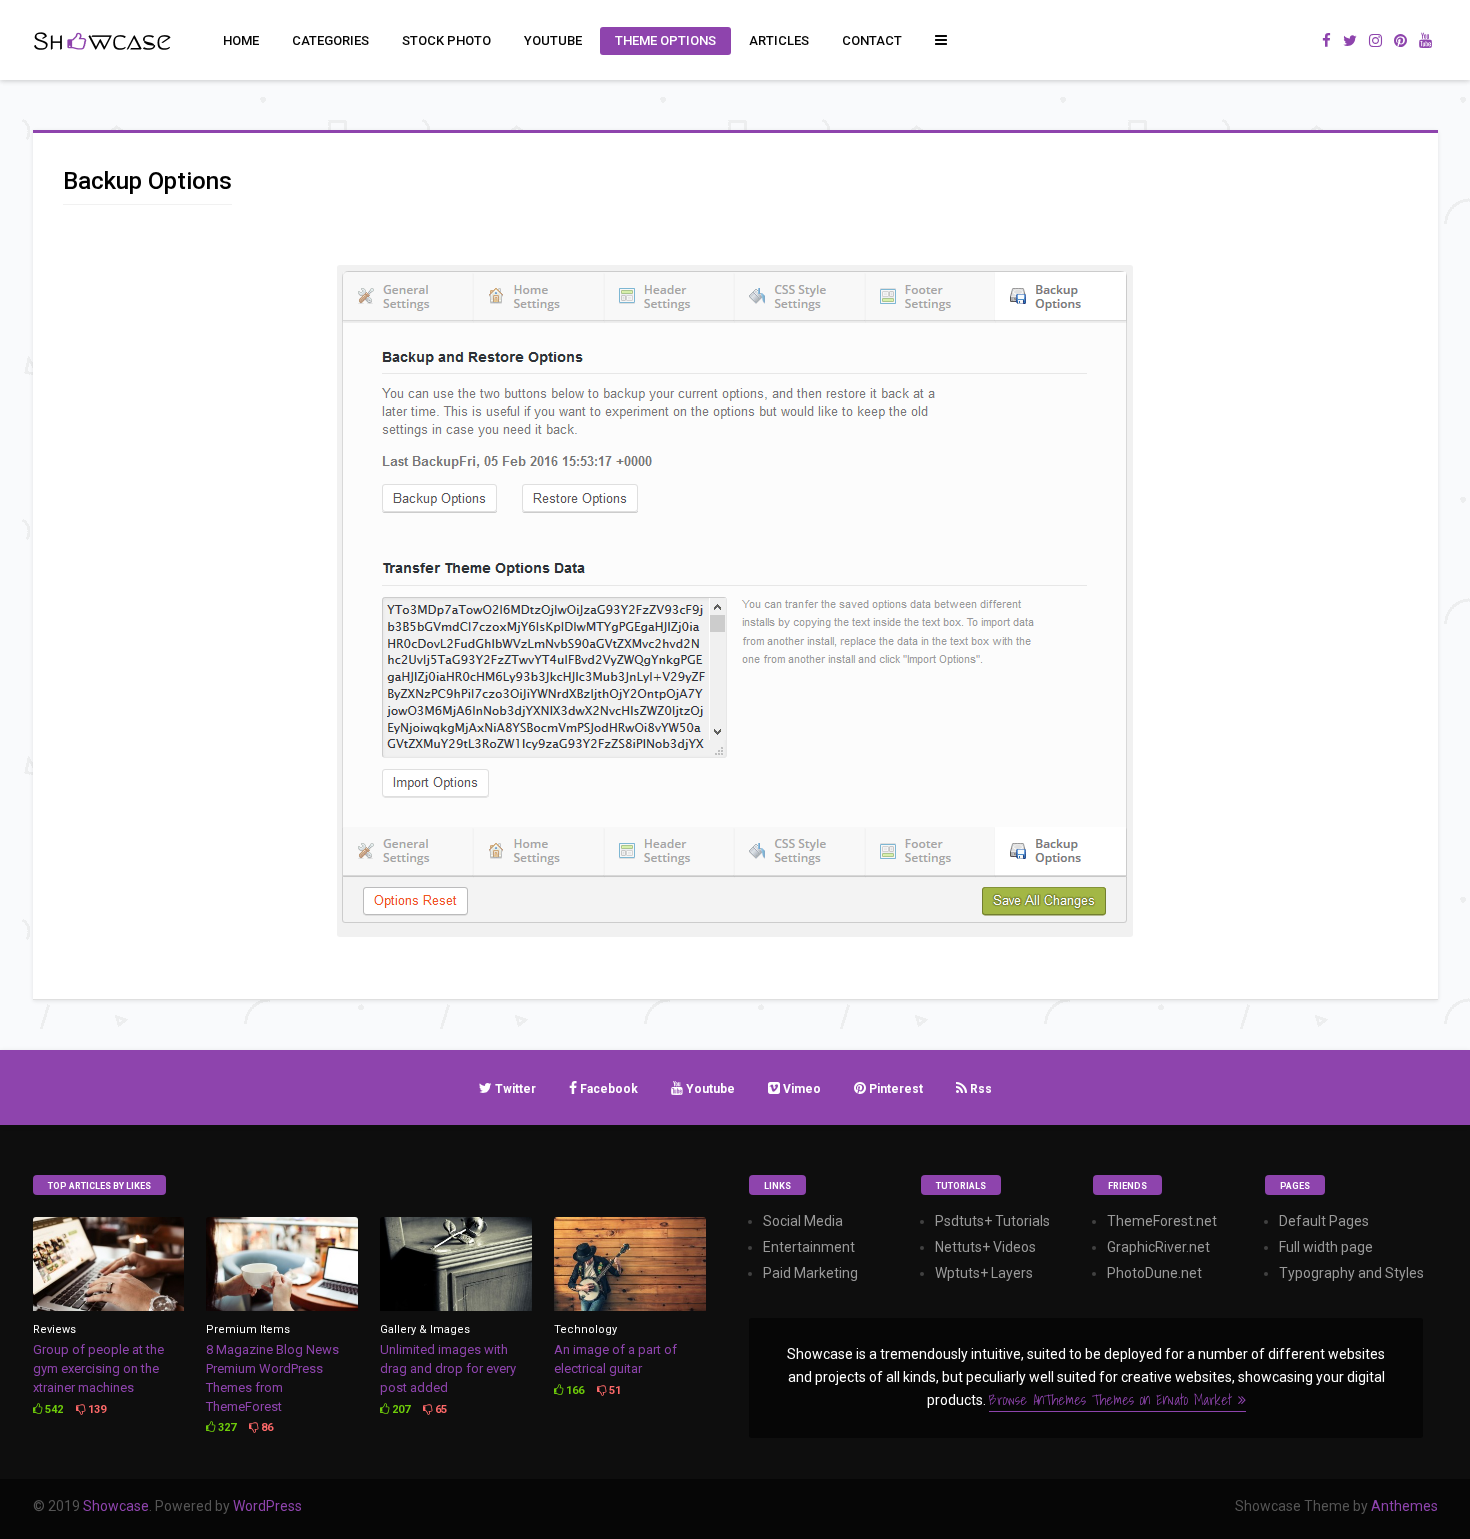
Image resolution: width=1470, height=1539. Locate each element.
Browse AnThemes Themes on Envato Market (1113, 1400)
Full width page (1326, 1247)
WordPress (267, 1506)
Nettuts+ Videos (985, 1247)
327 (225, 1427)
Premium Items (248, 1329)
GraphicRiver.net (1158, 1247)
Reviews (54, 1329)
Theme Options (665, 40)
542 (52, 1409)
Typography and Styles (1351, 1273)
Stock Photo (446, 40)
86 (265, 1427)
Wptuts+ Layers (984, 1273)
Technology (585, 1329)
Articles (779, 40)
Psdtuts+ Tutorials (992, 1221)
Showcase (116, 1506)
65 (439, 1409)
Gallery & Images (425, 1329)
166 (573, 1390)
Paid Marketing (810, 1273)
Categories (330, 40)
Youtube (553, 40)
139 (95, 1409)
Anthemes (1404, 1506)
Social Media (803, 1221)
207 (399, 1409)
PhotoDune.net (1154, 1273)
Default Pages (1324, 1221)
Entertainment (809, 1247)
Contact (872, 40)
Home (241, 40)
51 (613, 1390)
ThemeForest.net (1162, 1221)
